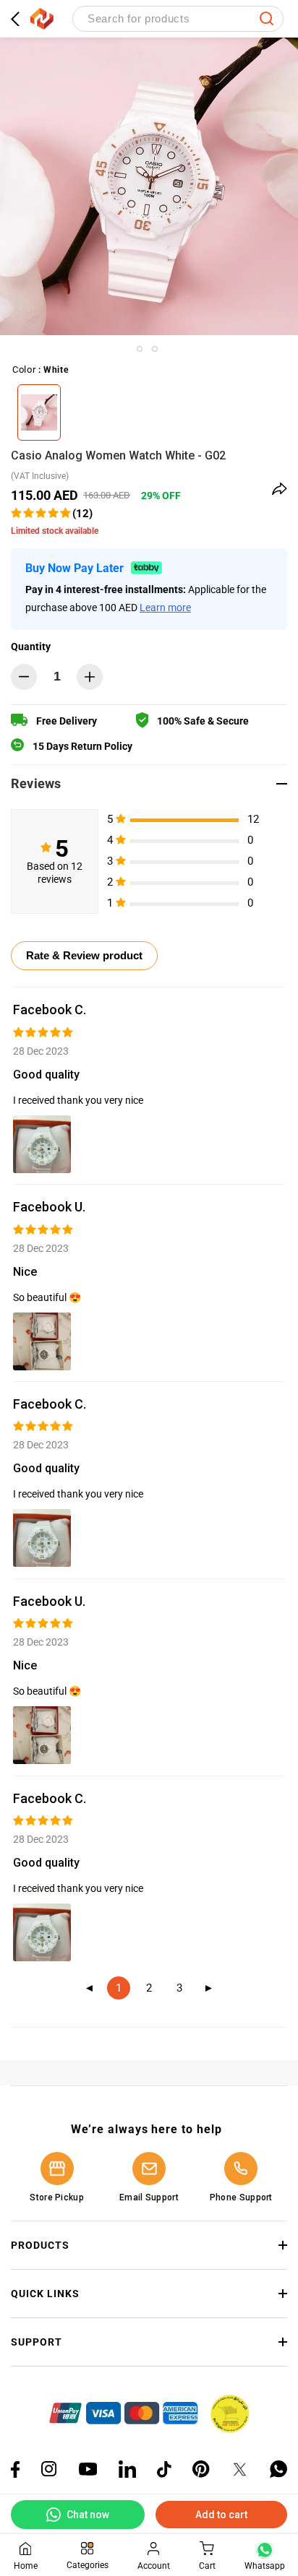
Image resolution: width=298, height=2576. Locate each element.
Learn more (165, 608)
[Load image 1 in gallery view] (140, 349)
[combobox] (178, 19)
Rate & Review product (84, 955)
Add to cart (221, 2515)
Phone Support (241, 2197)
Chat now (88, 2515)
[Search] (267, 19)
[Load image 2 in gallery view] (155, 349)
